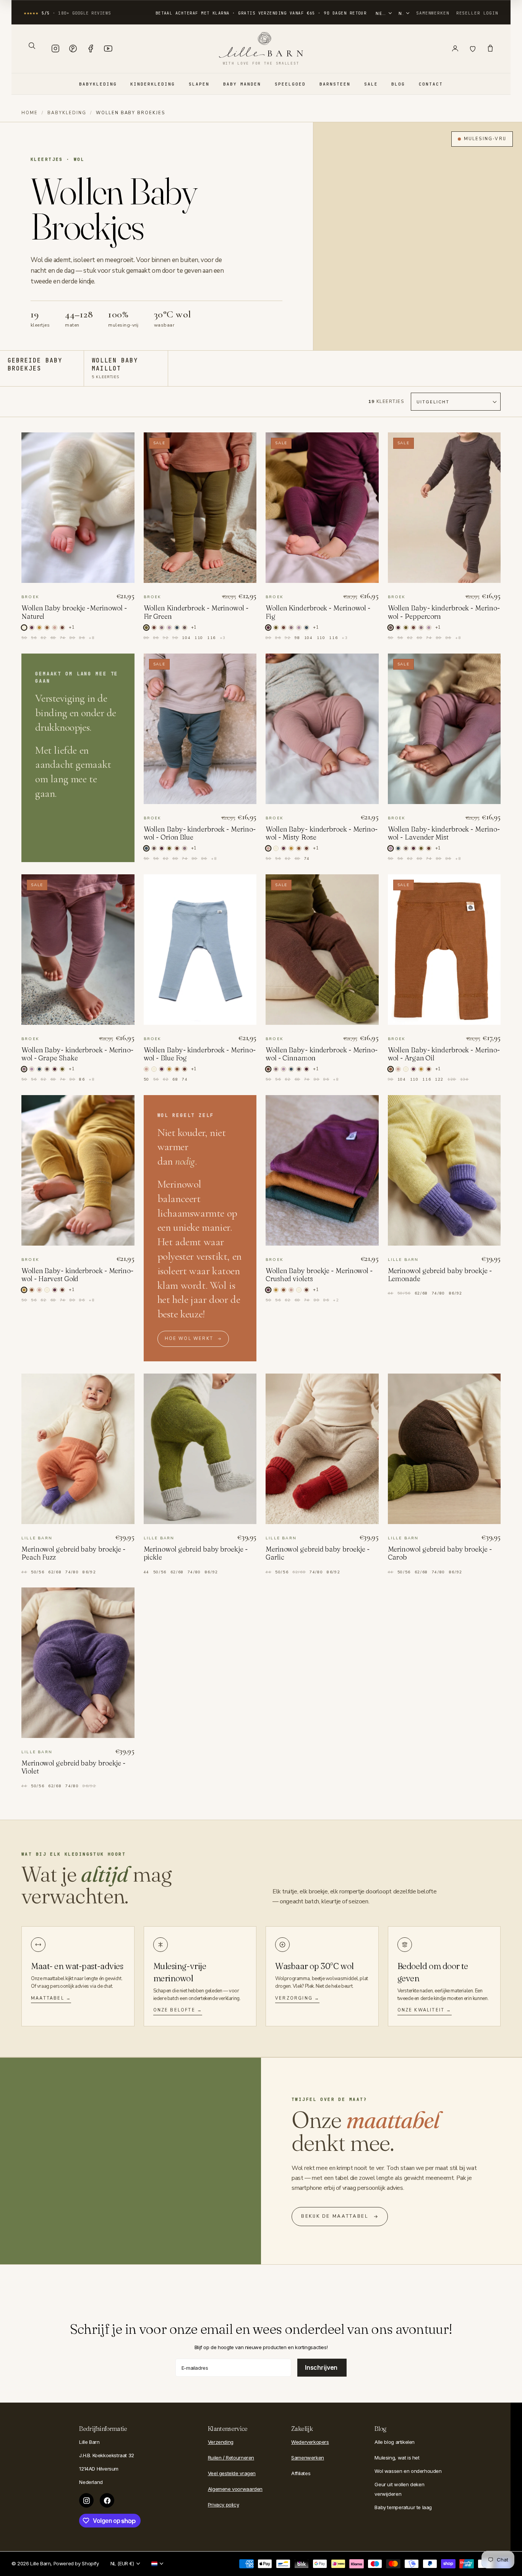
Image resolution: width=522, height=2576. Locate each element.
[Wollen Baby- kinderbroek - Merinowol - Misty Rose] (322, 729)
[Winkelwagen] (490, 49)
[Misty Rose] (55, 628)
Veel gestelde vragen (232, 2473)
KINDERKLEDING (153, 84)
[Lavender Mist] (169, 628)
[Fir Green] (276, 628)
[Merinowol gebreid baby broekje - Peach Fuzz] (78, 1449)
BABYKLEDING (98, 84)
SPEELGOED (290, 84)
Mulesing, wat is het (397, 2458)
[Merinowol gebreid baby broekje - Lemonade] (444, 1170)
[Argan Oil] (47, 628)
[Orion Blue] (177, 628)
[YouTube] (108, 49)
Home (30, 113)
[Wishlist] (473, 49)
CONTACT (431, 84)
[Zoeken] (32, 45)
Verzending (221, 2442)
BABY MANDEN (242, 84)
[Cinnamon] (62, 628)
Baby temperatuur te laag (403, 2507)
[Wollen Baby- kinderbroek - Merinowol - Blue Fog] (200, 950)
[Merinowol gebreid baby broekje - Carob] (444, 1449)
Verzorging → (297, 1998)
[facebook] (107, 2500)
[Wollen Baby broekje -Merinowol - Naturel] (78, 508)
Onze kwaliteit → (425, 2010)
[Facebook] (91, 49)
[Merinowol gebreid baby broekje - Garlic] (322, 1449)
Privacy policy (224, 2505)
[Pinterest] (73, 49)
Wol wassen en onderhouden (408, 2471)
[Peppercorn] (185, 628)
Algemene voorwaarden (235, 2489)
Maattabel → (51, 1998)
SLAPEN (199, 84)
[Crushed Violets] (32, 628)
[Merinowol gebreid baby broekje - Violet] (78, 1663)
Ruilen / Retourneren (231, 2458)
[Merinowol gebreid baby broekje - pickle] (200, 1449)
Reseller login (477, 13)
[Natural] (276, 848)
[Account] (455, 49)
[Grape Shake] (162, 628)
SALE (371, 84)
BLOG (398, 84)
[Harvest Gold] (39, 628)
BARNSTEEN (335, 84)
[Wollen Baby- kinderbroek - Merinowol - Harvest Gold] (78, 1170)
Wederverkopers (310, 2442)
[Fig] (398, 628)
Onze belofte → (178, 2010)
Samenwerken (433, 13)
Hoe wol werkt (189, 1339)
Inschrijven (322, 2367)
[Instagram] (55, 49)
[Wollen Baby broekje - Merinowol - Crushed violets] (322, 1170)
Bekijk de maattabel (335, 2216)
